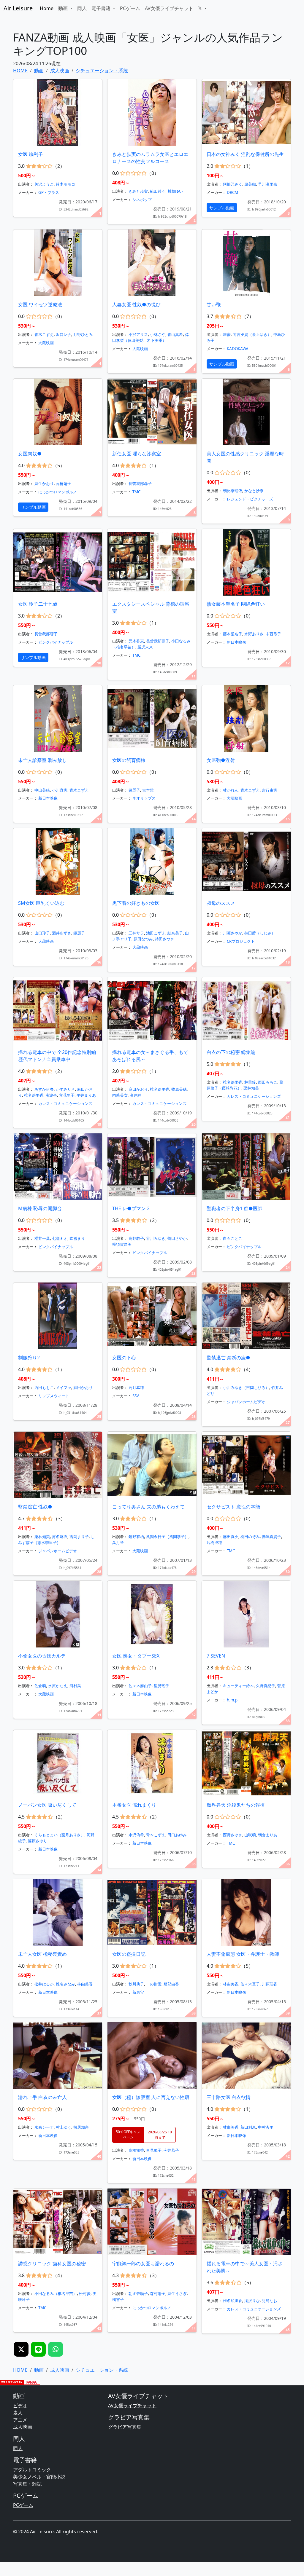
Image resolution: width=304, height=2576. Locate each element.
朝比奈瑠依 (233, 491)
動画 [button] (64, 8)
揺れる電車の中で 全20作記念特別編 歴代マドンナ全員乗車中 (57, 1056)
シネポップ (142, 200)
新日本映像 (236, 642)
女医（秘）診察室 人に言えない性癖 (151, 2097)
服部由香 (171, 1984)
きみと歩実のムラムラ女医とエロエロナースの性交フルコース (150, 158)
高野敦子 (136, 1238)
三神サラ (136, 933)
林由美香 (85, 1984)
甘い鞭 (214, 304)
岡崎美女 (120, 1095)
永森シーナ (44, 2127)
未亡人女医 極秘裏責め (42, 1954)
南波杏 (51, 1095)
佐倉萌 (40, 1686)
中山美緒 (42, 790)
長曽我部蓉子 (140, 484)
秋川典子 (136, 1984)
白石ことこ (233, 1238)
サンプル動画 (222, 208)
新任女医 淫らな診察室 (137, 454)
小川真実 (60, 790)
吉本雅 (148, 790)
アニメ (20, 2420)
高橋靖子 (64, 484)
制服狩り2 (29, 1358)
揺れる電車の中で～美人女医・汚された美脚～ (245, 2267)
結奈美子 (175, 933)
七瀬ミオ (60, 1238)
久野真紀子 (266, 1686)
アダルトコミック (32, 2470)
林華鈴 (250, 1082)
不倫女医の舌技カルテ (42, 1656)
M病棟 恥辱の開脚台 (40, 1208)
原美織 (250, 184)
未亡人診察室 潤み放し (42, 760)
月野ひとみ (83, 334)
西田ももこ (268, 1082)
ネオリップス (144, 798)
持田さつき (165, 939)
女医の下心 (124, 1358)
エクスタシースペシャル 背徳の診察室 (151, 607)
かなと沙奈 (254, 491)
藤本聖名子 (233, 634)
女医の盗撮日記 (129, 1954)
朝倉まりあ (268, 1835)
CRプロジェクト (241, 941)
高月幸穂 (136, 1387)
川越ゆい (175, 191)
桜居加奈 (81, 2127)
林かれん (231, 790)
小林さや (158, 334)
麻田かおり (138, 1089)
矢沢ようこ (44, 184)
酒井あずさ (62, 933)
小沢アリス (138, 334)
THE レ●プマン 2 (131, 1208)
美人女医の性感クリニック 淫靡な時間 (245, 457)
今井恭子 (171, 2150)
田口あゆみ (177, 1835)
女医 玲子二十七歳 (38, 604)
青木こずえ (44, 334)
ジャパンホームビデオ (246, 1402)
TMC (136, 492)
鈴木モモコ (65, 184)
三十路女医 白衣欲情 (229, 2097)
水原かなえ (58, 1686)
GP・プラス (49, 192)
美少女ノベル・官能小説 (39, 2477)
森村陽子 (158, 2293)
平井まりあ (86, 1095)
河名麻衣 (60, 1537)
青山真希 (175, 334)
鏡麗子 (134, 790)
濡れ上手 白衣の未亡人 (42, 2097)
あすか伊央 (44, 1089)
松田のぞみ (250, 1537)
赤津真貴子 (271, 1537)
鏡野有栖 (136, 1537)
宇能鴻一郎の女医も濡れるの (143, 2264)
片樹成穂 (214, 1543)
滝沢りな (252, 2301)
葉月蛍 (118, 1543)
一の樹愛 (154, 1984)
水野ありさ (254, 634)
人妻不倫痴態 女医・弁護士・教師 (243, 1954)
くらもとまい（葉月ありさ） (60, 1835)
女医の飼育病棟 (129, 760)
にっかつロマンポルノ (58, 492)
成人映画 (23, 2427)
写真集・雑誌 (27, 2484)
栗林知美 (251, 1088)
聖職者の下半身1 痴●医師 (235, 1208)
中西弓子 (273, 634)
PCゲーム (130, 8)
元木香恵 (136, 641)
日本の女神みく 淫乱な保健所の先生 (245, 154)
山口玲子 (42, 933)
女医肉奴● (30, 454)
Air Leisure (18, 8)
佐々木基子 (250, 1984)
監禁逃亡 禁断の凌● (228, 1358)
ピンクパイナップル (56, 642)
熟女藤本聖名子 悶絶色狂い (236, 604)
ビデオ (20, 2406)
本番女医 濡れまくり (134, 1805)
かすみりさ (65, 1089)
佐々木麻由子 (140, 1686)
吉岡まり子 (79, 1537)
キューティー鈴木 (238, 1686)
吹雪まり (77, 1238)
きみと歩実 (138, 191)
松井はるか (44, 1984)
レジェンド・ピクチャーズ (250, 499)
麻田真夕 (231, 1537)
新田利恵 (248, 2127)
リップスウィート (54, 1396)
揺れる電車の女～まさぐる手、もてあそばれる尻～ (150, 1056)
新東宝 (138, 1992)
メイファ (64, 1387)
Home (47, 8)
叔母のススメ (221, 903)
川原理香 (270, 1984)
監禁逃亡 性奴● (35, 1507)
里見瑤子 (161, 1686)
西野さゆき (233, 1835)
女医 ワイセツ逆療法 (40, 304)
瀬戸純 (136, 1095)
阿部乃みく (233, 184)
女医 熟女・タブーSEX (136, 1656)
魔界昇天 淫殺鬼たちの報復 (236, 1805)
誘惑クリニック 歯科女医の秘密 (52, 2264)
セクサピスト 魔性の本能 (233, 1507)
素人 (18, 2413)
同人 (82, 8)
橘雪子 (118, 2299)
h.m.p (232, 1700)
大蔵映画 (46, 343)
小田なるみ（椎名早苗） (56, 2293)
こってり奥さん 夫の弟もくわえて (148, 1507)
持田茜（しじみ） (260, 933)
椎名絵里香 (34, 1095)
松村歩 (85, 2293)
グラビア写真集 (125, 2427)
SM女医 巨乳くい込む (41, 903)
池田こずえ (156, 933)
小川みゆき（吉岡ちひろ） (246, 1387)
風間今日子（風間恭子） (167, 1537)
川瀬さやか (233, 933)
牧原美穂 (179, 1089)
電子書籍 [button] (102, 8)
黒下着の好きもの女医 (136, 903)
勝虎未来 (145, 647)
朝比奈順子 (138, 2293)
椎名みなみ (65, 1984)
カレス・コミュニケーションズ (65, 1103)
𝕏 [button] (201, 8)
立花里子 (67, 1095)
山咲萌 (250, 1835)
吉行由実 (270, 790)
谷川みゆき (156, 1238)
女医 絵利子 (31, 154)
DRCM (232, 192)
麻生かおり (44, 484)
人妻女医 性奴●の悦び (136, 304)
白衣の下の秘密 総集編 (231, 1052)
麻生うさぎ (177, 2293)
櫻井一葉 (42, 1238)
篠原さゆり (38, 1841)
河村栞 (75, 1686)
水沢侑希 (136, 1835)
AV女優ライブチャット (169, 8)
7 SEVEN (216, 1656)
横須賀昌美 (122, 1244)
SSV (136, 1396)
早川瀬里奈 (268, 184)
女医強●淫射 (221, 760)
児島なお (270, 2301)
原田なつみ (143, 939)
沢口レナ (64, 334)
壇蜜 (227, 334)
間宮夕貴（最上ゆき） (252, 334)
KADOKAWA (238, 349)
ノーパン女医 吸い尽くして (47, 1805)
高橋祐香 (136, 2150)
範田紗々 (158, 191)
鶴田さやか (177, 1238)
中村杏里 (266, 2127)
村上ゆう (64, 2127)
